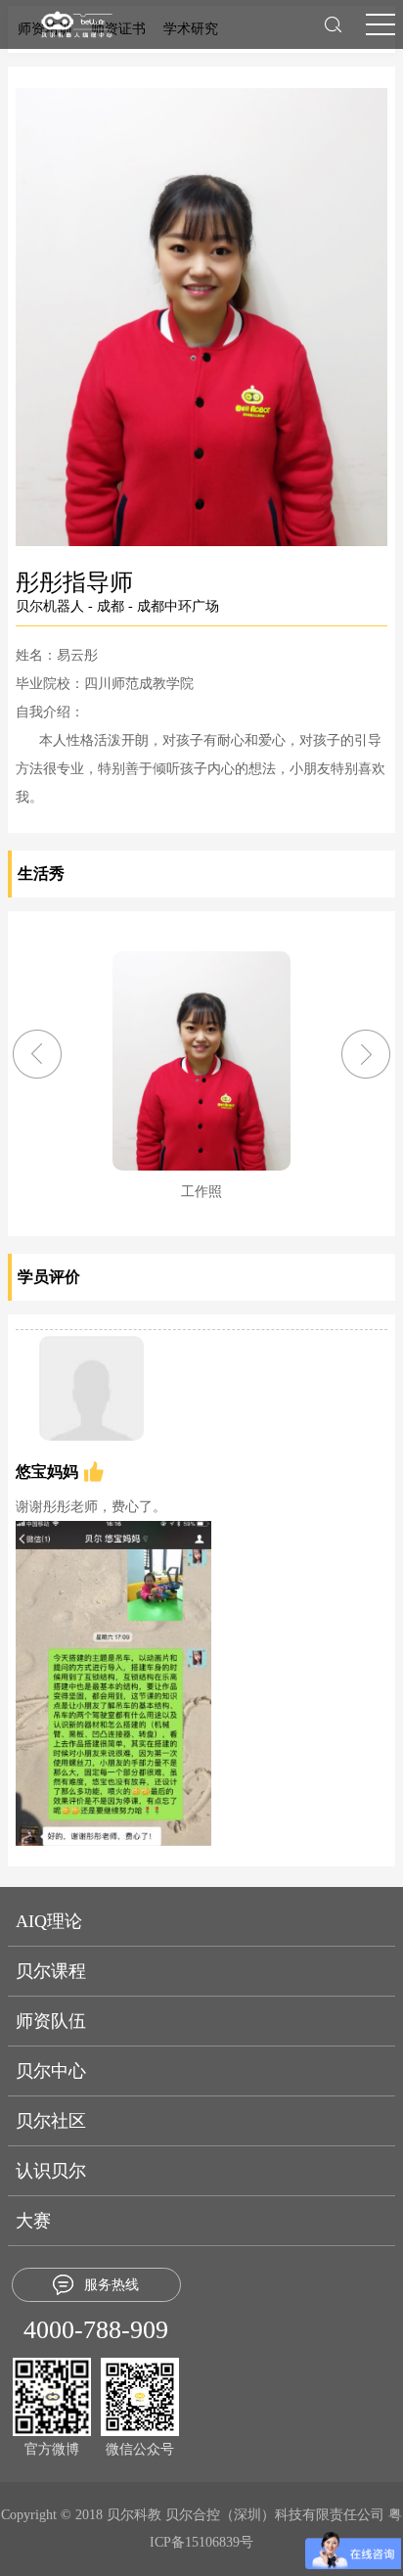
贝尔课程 (51, 1971)
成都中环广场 (178, 606)
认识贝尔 (51, 2171)
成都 (111, 606)
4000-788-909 (96, 2330)
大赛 (33, 2221)
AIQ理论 (49, 1921)
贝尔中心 (51, 2071)
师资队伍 (51, 2021)
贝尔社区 (51, 2121)
